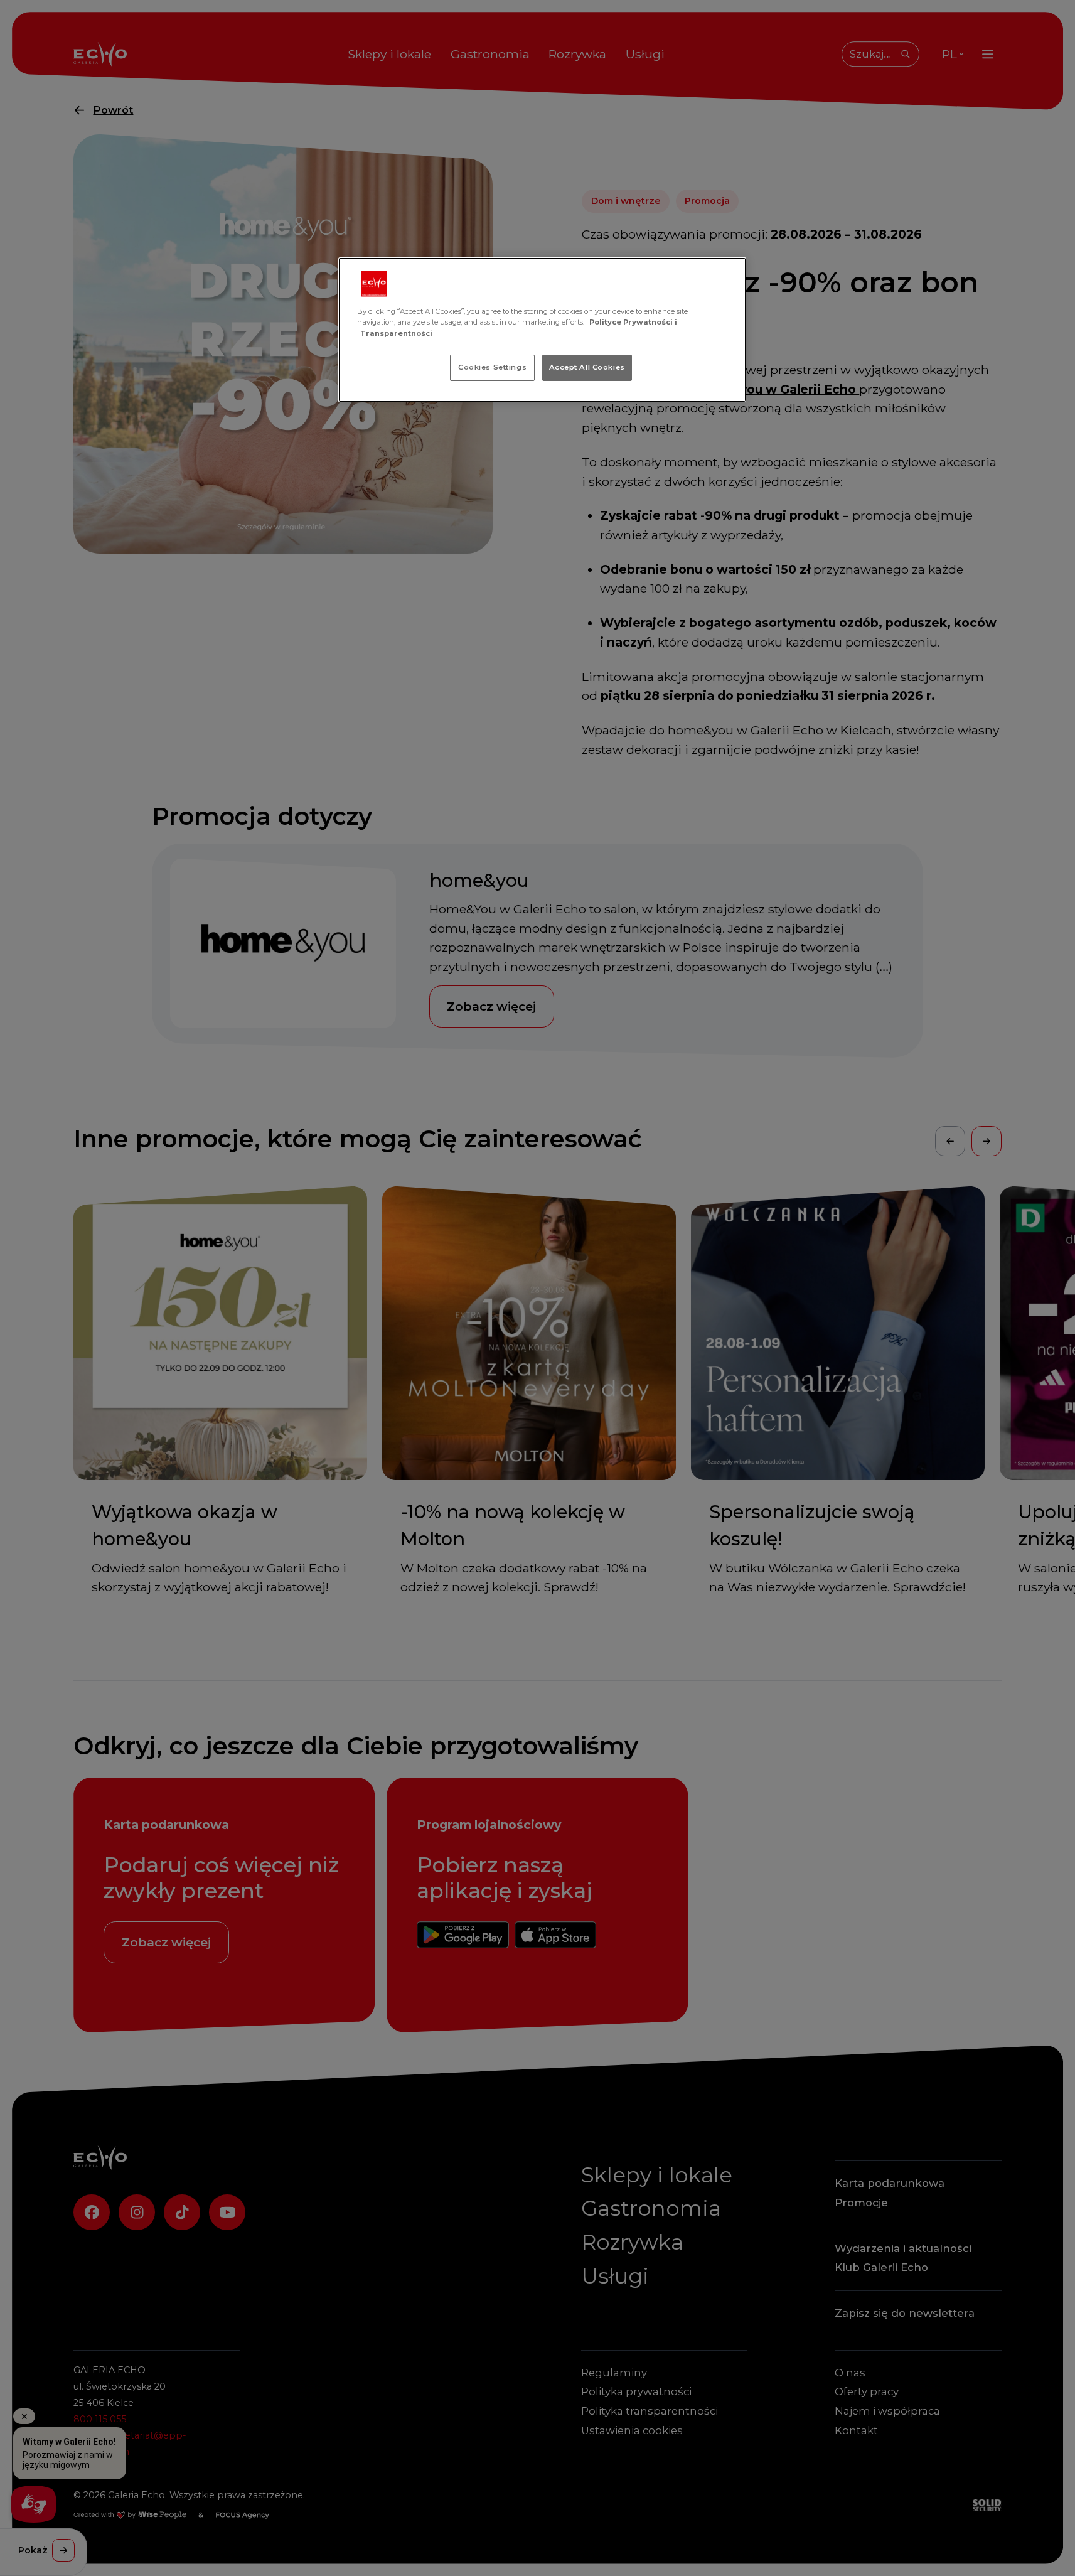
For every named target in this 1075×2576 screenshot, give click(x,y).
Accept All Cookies (587, 367)
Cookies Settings (492, 367)
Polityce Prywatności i (633, 322)
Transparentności (396, 333)
